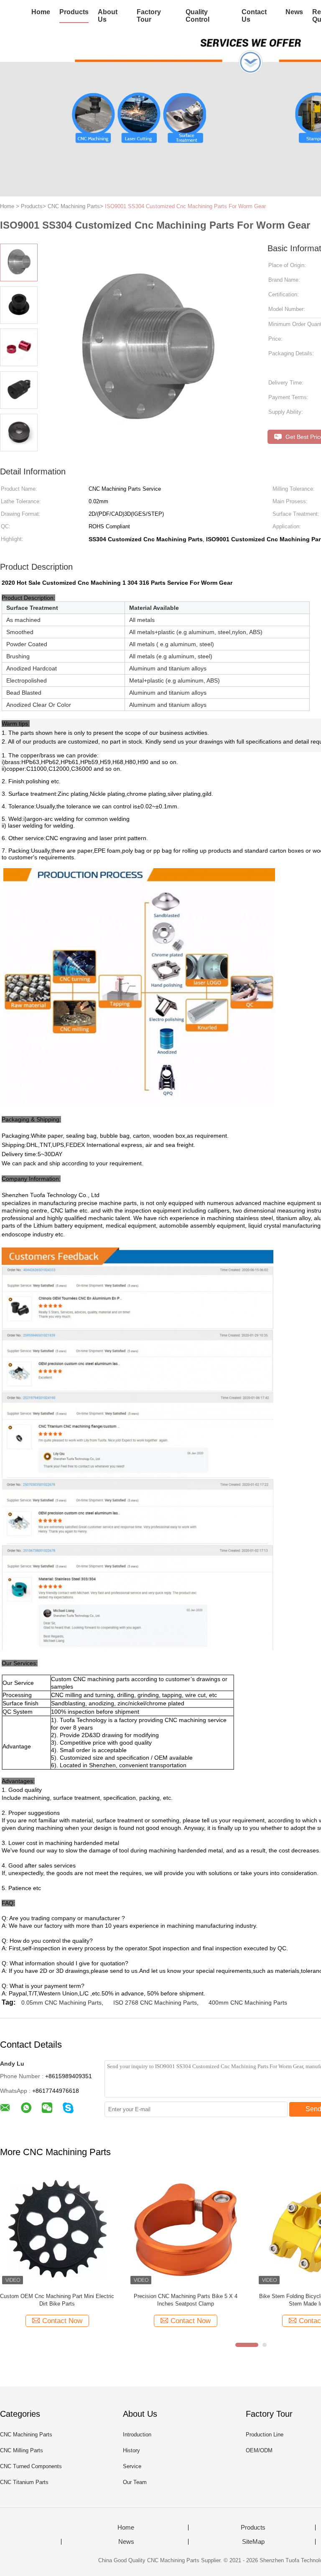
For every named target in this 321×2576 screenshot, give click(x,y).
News (294, 12)
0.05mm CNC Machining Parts (61, 2003)
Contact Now (62, 2321)
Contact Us (254, 16)
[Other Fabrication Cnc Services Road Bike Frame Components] (185, 2229)
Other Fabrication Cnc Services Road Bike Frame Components (186, 2300)
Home (41, 12)
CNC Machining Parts (26, 2435)
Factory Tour (149, 16)
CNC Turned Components (31, 2466)
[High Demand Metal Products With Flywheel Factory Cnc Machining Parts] (57, 2229)
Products (74, 12)
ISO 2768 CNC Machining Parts (155, 2003)
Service (132, 2466)
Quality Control (197, 16)
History (131, 2450)
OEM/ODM (259, 2450)
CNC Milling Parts (22, 2450)
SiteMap (253, 2542)
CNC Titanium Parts (24, 2482)
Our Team (135, 2482)
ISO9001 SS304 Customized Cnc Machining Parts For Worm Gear (185, 206)
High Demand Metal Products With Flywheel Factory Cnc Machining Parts (57, 2300)
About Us (108, 16)
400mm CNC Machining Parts (248, 2003)
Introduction (137, 2435)
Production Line (265, 2435)
